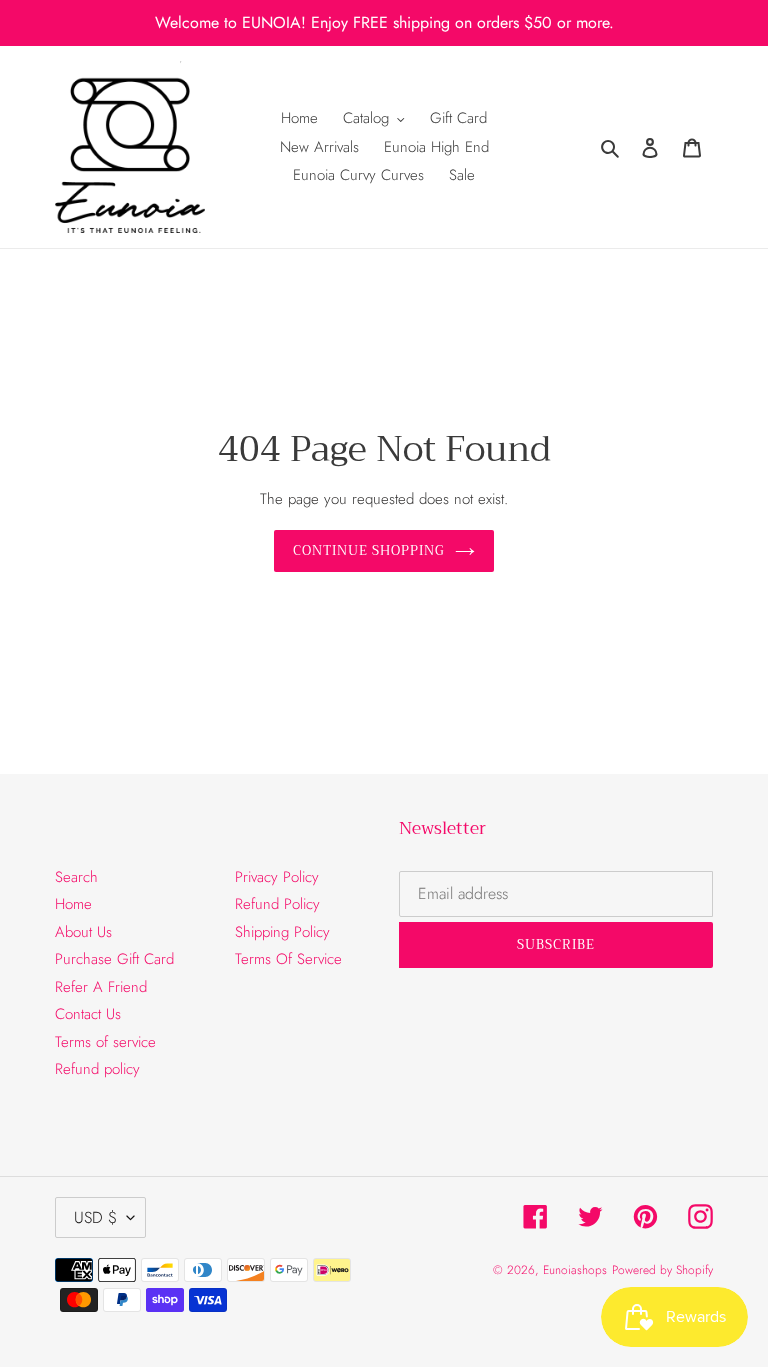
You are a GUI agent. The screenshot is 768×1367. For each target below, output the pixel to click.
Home (73, 904)
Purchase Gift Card (114, 959)
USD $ (95, 1217)
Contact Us (88, 1014)
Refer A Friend (101, 987)
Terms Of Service (288, 959)
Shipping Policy (282, 932)
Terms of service (105, 1042)
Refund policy (97, 1069)
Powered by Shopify (662, 1270)
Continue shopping (369, 550)
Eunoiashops (575, 1270)
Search (76, 877)
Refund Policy (277, 904)
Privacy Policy (277, 877)
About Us (83, 932)
